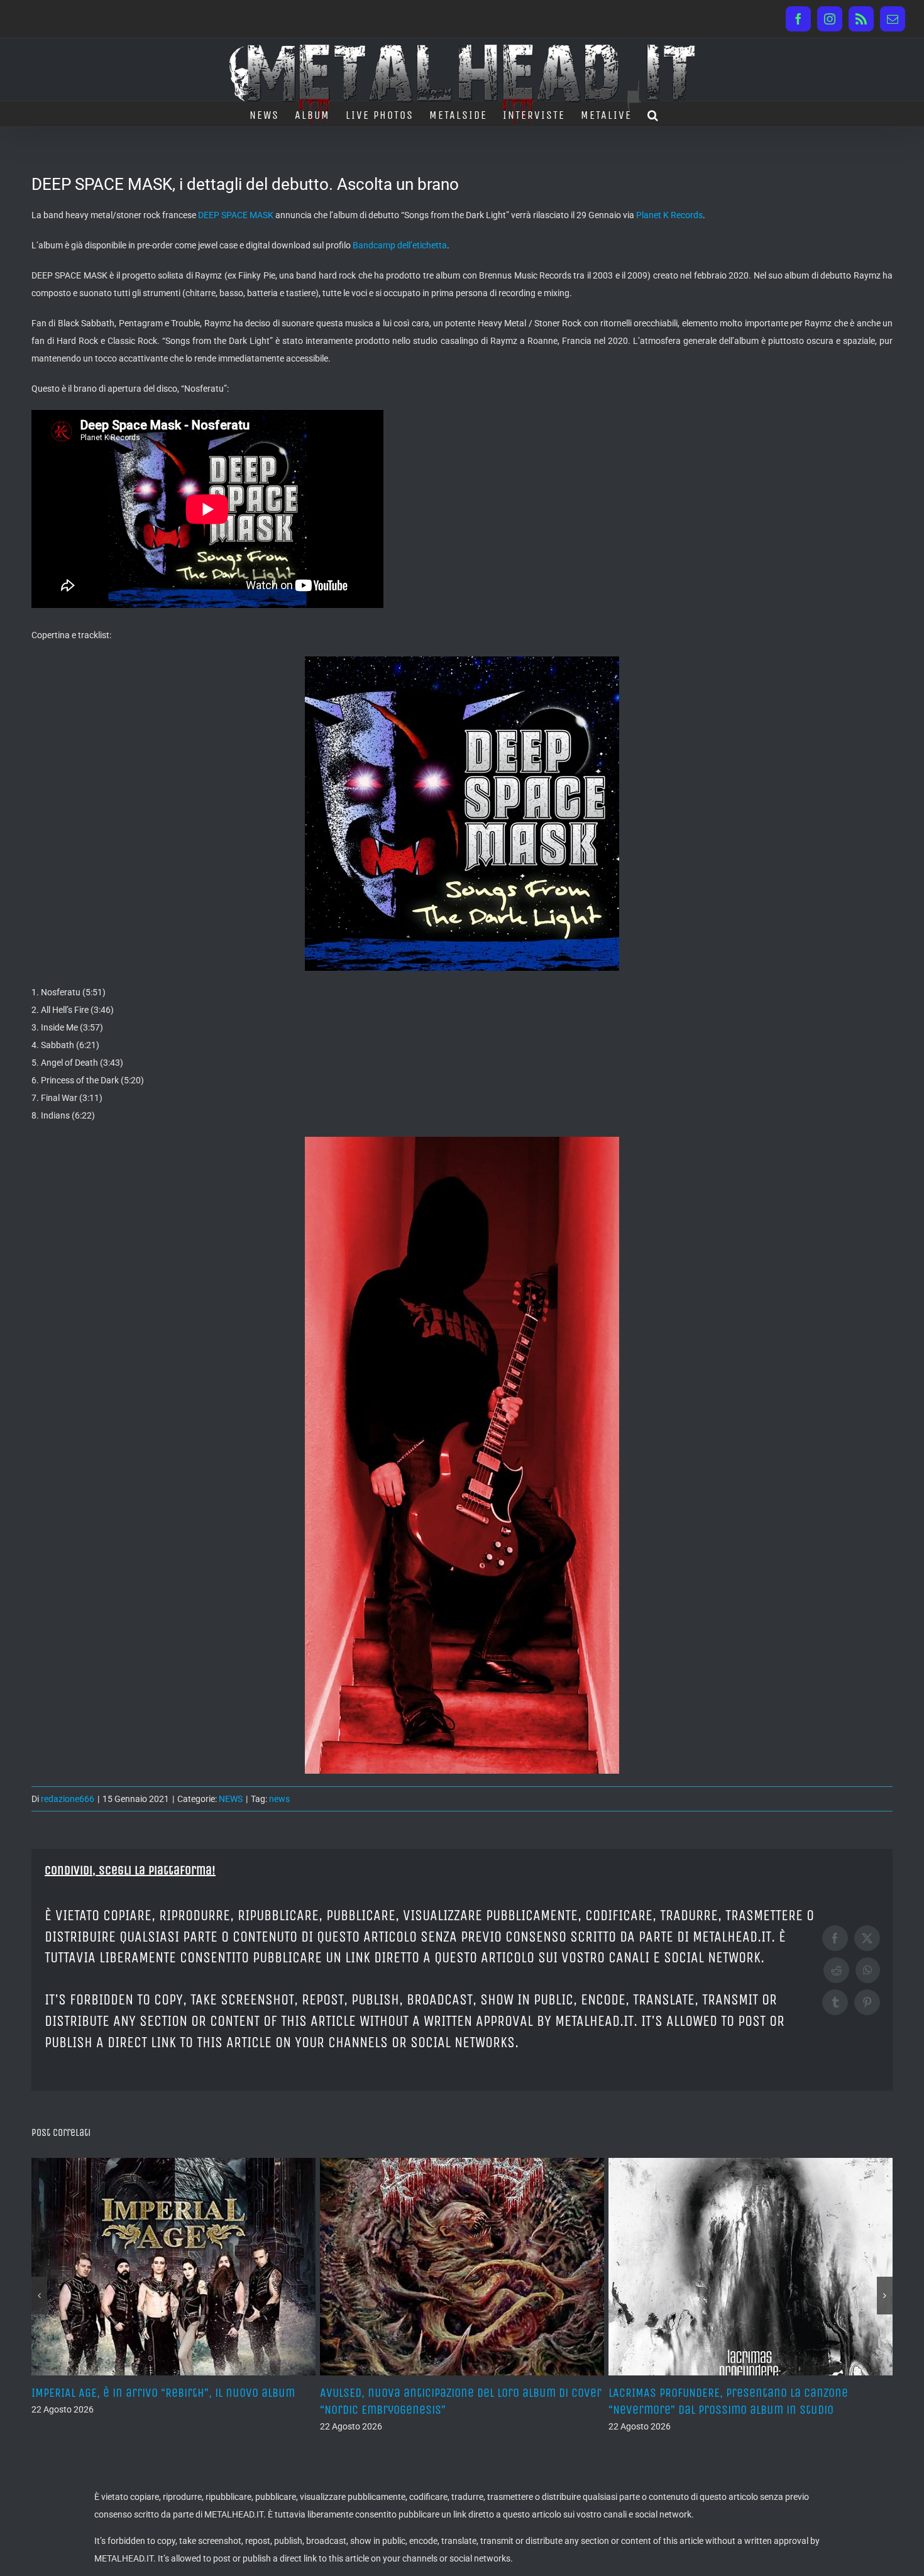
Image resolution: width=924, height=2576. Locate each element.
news (279, 1799)
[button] (653, 114)
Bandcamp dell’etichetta (400, 245)
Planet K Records (669, 215)
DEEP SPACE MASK (236, 215)
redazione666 (68, 1799)
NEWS (231, 1799)
